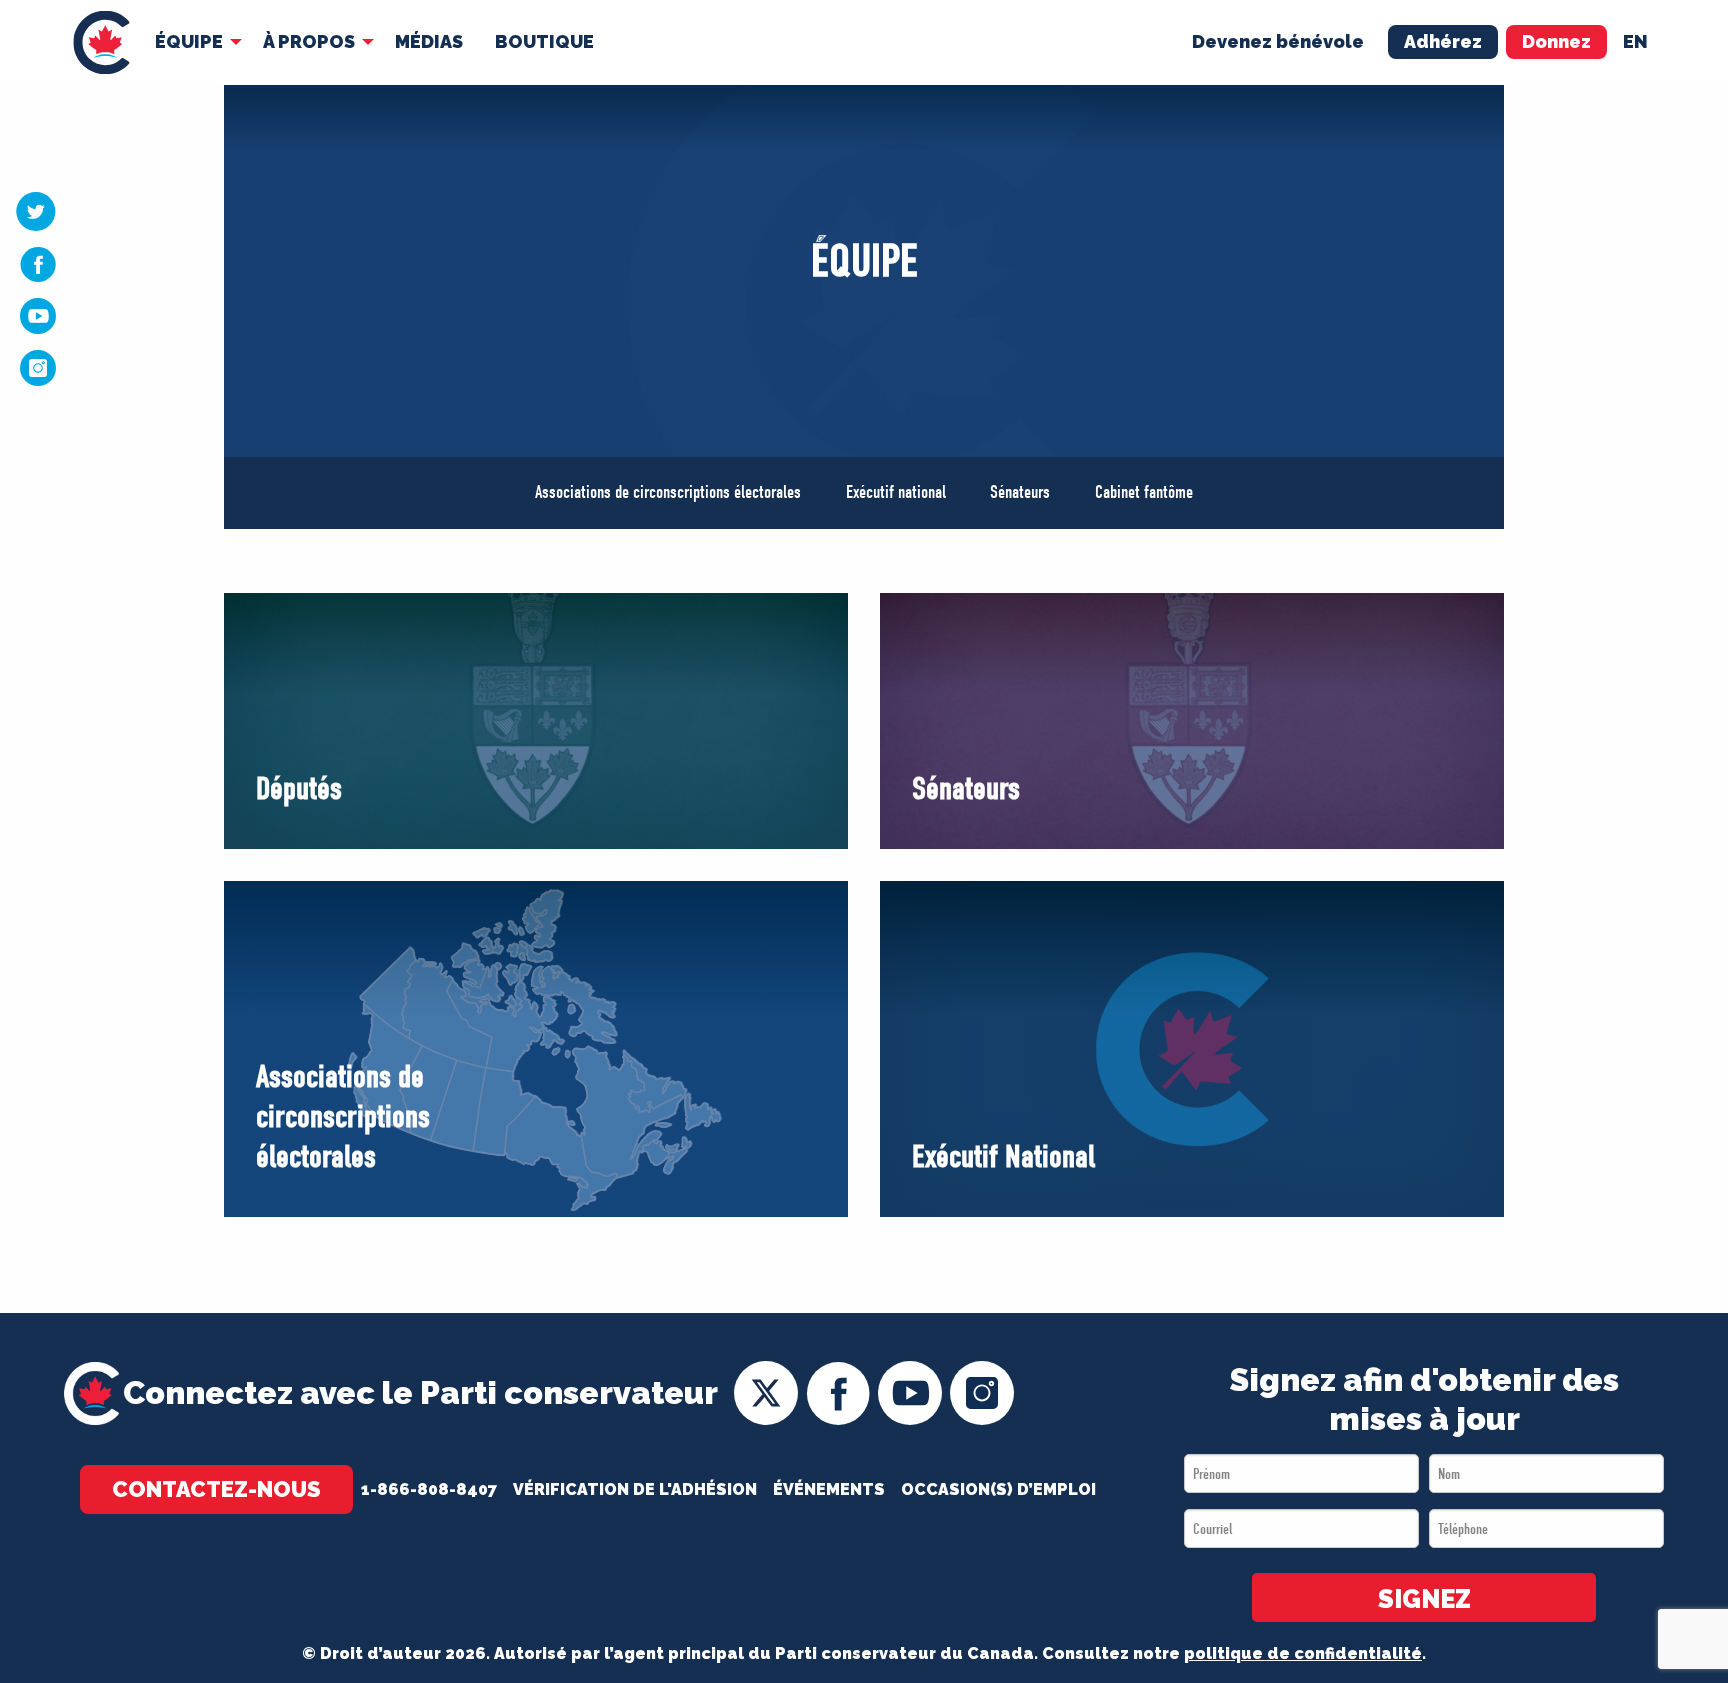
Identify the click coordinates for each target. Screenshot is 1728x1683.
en (1635, 41)
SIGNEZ (1424, 1599)
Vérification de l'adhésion (635, 1489)
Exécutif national (896, 492)
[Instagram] (38, 367)
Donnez (1556, 41)
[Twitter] (36, 211)
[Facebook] (38, 264)
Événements (829, 1489)
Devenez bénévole (1278, 41)
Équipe (189, 41)
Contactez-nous (216, 1489)
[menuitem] (101, 42)
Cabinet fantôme (1144, 492)
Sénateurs (1020, 492)
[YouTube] (38, 315)
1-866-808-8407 (429, 1489)
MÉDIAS (429, 41)
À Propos (309, 41)
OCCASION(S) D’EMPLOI (998, 1489)
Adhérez (1443, 41)
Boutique (544, 41)
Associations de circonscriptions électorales (668, 492)
